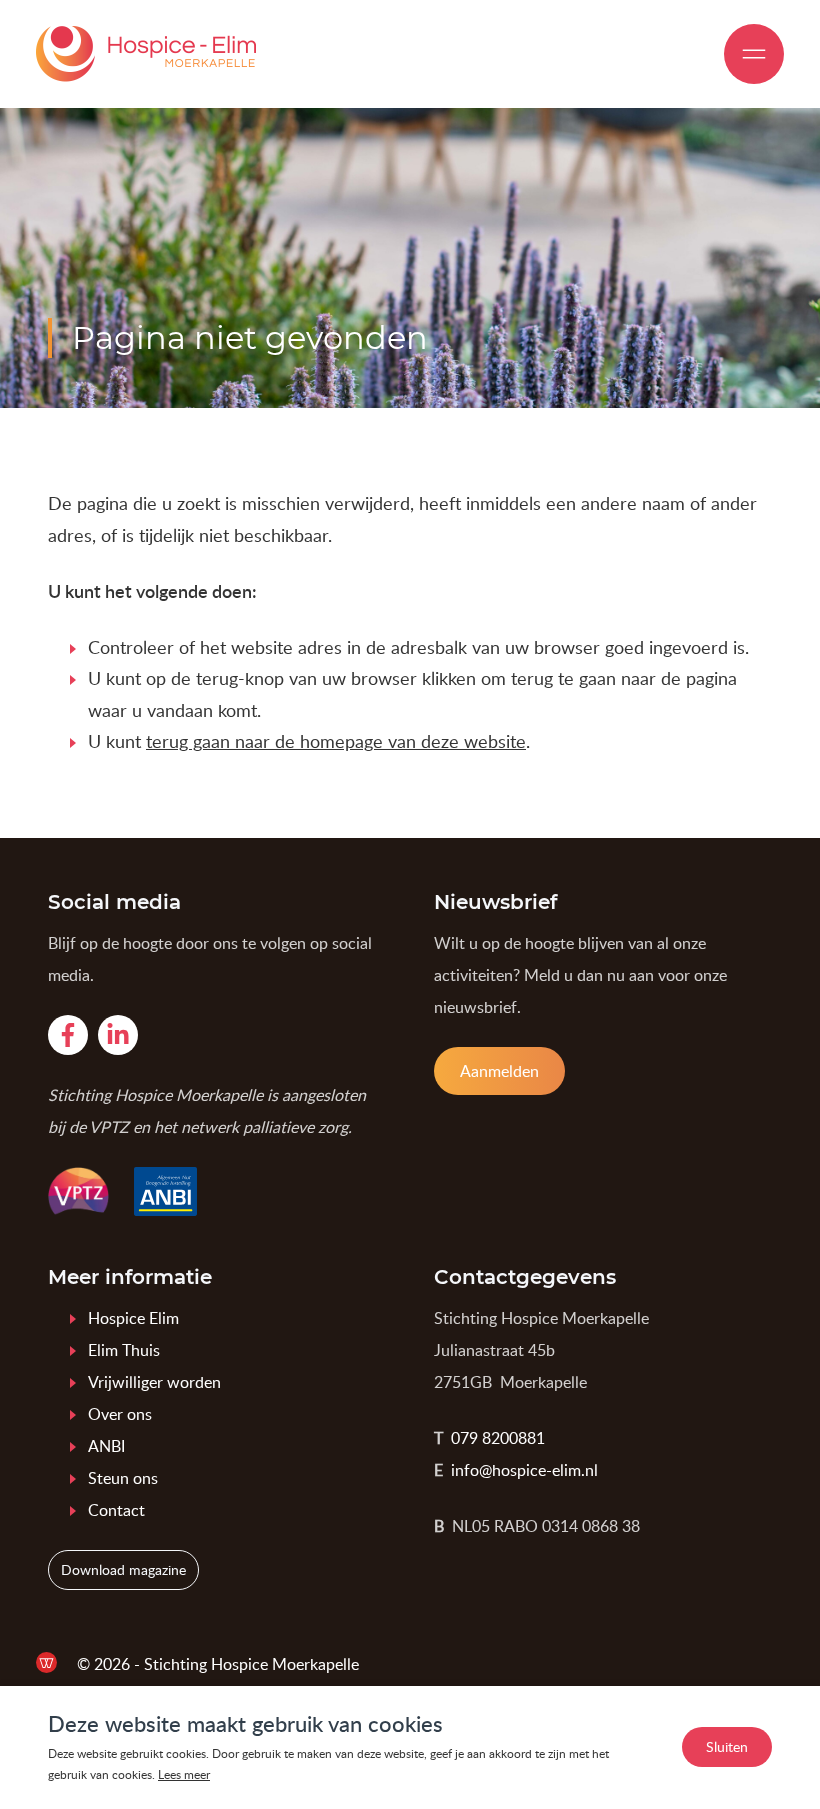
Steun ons (123, 1478)
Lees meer (184, 1774)
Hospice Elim (133, 1318)
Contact (116, 1510)
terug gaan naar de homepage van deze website (336, 741)
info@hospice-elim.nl (524, 1470)
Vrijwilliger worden (154, 1382)
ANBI (106, 1446)
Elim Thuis (124, 1350)
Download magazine (123, 1569)
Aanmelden (499, 1071)
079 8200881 (498, 1438)
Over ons (120, 1414)
